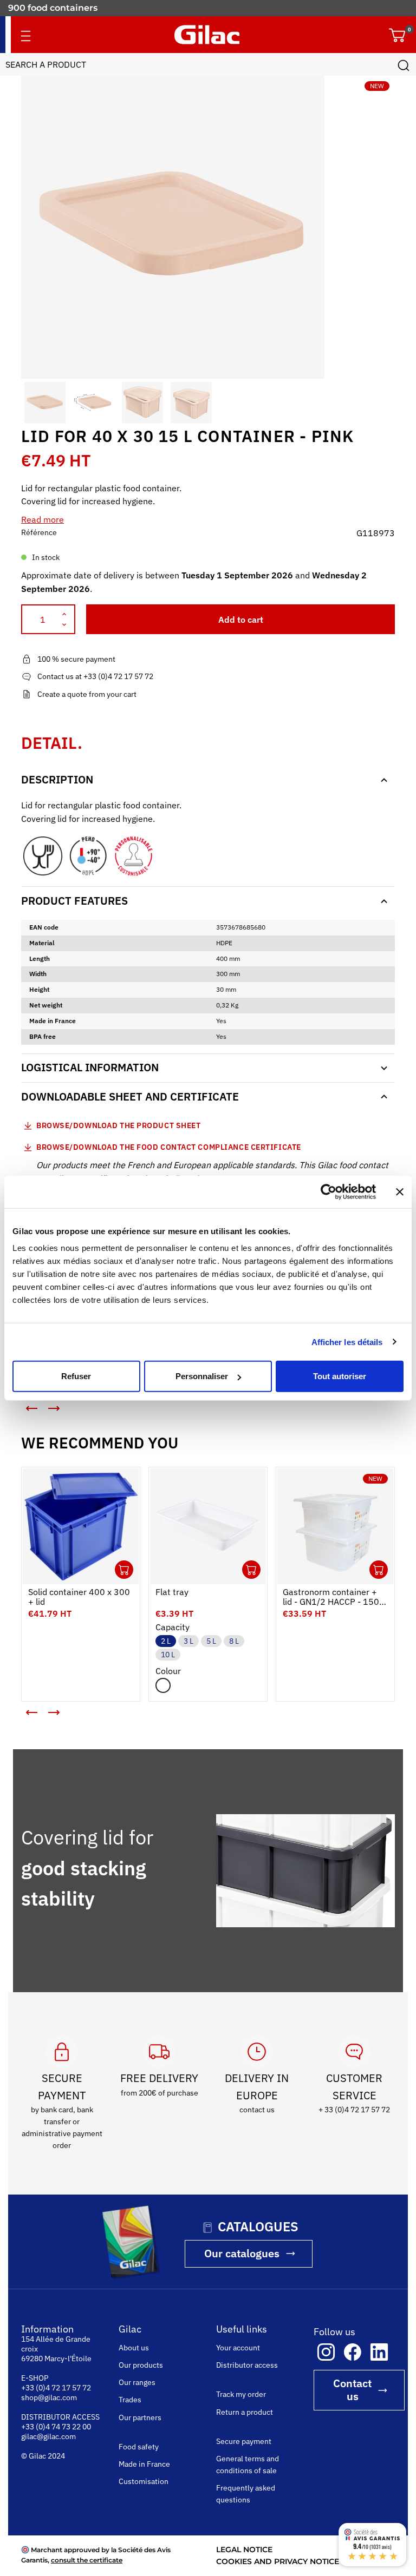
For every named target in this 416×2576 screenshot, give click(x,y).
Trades (130, 2400)
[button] (31, 403)
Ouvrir (124, 1570)
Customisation (144, 2481)
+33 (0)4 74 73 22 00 (56, 2427)
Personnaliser (202, 1376)
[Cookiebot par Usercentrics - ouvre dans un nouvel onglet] (329, 1191)
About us (134, 2348)
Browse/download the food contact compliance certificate (169, 1147)
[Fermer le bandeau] (400, 1191)
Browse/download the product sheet (118, 1125)
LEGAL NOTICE (244, 2549)
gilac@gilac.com (48, 2436)
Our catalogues (242, 2253)
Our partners (140, 2417)
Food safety (139, 2447)
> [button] (62, 1413)
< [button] (24, 1404)
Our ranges (137, 2382)
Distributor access (247, 2365)
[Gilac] (207, 35)
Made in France (144, 2464)
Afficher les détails (347, 1342)
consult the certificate (87, 2560)
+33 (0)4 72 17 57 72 (56, 2388)
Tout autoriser (340, 1376)
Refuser (76, 1376)
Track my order (241, 2394)
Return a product (245, 2412)
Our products (141, 2365)
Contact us (352, 2390)
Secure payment (244, 2441)
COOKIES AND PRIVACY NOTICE (278, 2561)
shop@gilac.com (49, 2397)
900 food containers (53, 8)
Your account (238, 2348)
